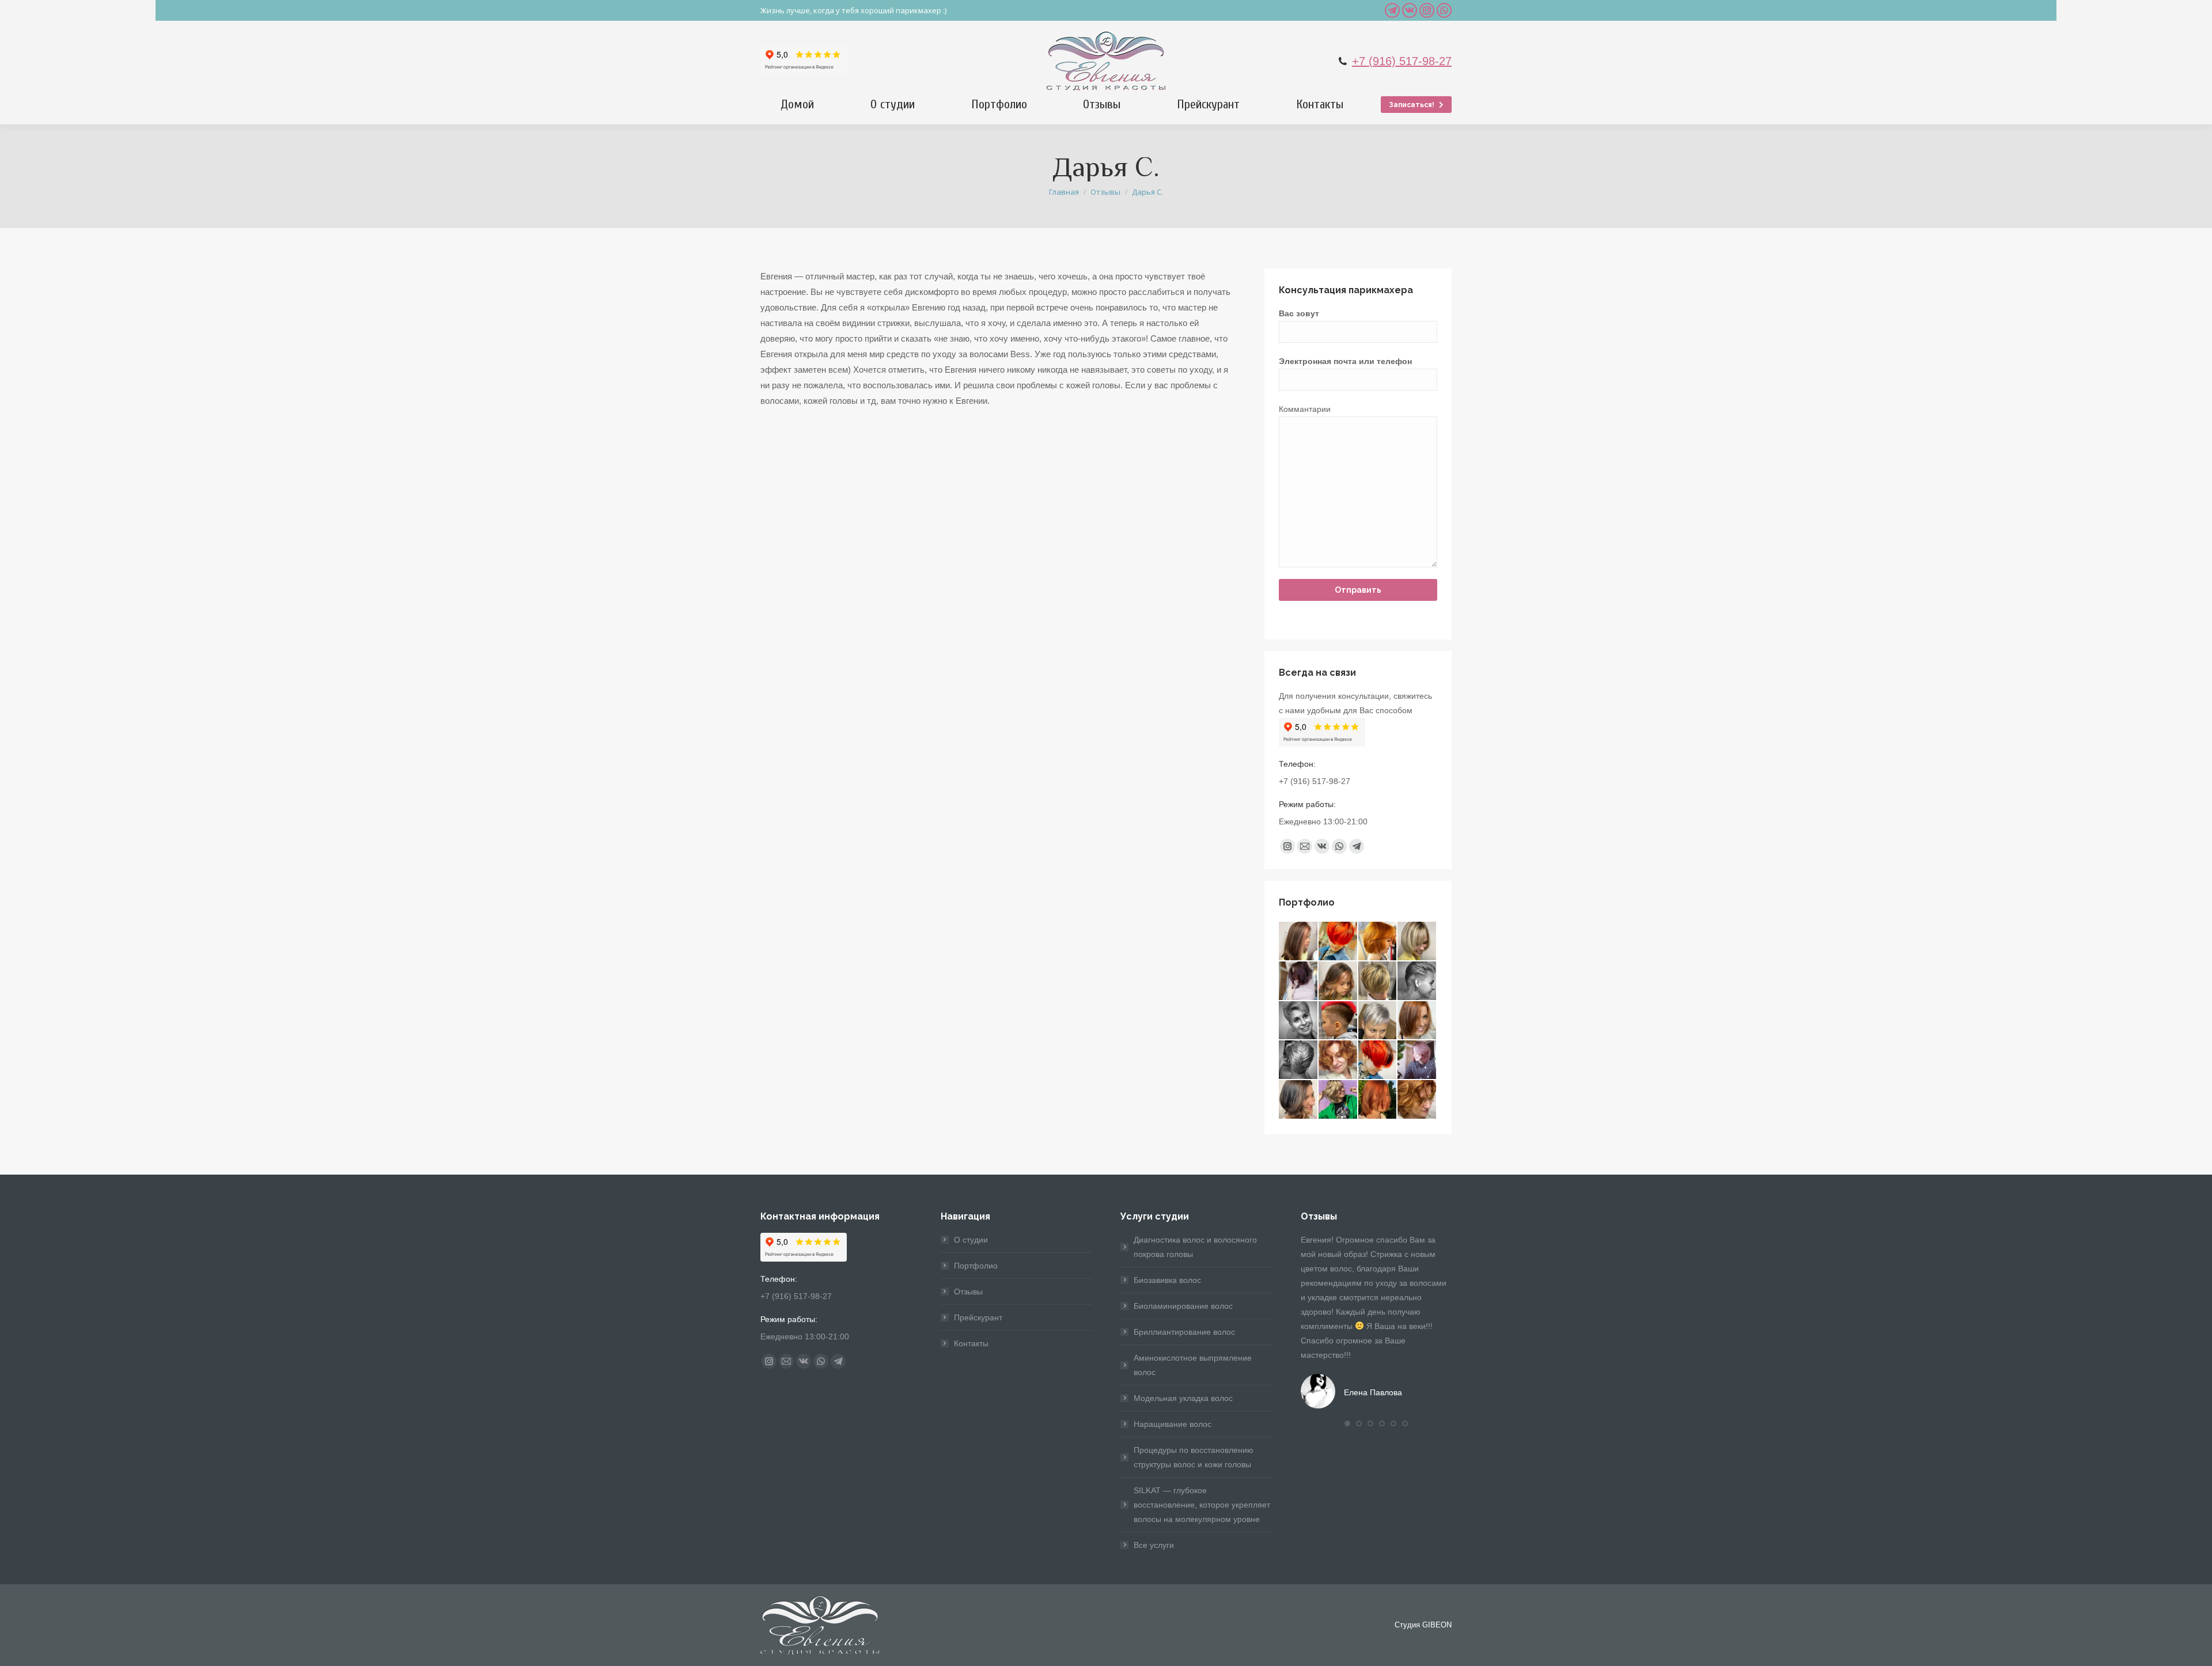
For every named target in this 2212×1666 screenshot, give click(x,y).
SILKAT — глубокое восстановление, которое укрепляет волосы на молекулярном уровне (1202, 1505)
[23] (1417, 1060)
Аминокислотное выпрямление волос (1193, 1365)
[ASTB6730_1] (1338, 1060)
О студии (971, 1240)
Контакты (971, 1343)
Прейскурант (978, 1317)
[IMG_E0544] (1299, 981)
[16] (1417, 1021)
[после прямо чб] (1299, 1021)
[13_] (1378, 1060)
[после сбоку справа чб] (1417, 981)
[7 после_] (1378, 942)
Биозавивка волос (1167, 1280)
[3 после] (1338, 1021)
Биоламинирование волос (1183, 1306)
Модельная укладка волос (1183, 1398)
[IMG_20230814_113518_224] (1299, 1100)
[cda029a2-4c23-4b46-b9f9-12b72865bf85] (1338, 1100)
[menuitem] (797, 104)
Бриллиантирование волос (1184, 1332)
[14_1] (1338, 942)
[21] (1378, 1100)
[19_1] (1299, 942)
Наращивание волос (1173, 1424)
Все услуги (1154, 1545)
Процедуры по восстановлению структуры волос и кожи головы (1194, 1457)
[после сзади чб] (1299, 1060)
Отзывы (968, 1292)
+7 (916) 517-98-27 (1402, 61)
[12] (1417, 1100)
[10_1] (1417, 942)
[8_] (1378, 981)
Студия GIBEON (1423, 1625)
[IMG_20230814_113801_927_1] (1338, 981)
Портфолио (976, 1266)
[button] (1347, 1423)
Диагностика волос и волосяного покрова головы (1195, 1247)
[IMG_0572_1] (1378, 1021)
